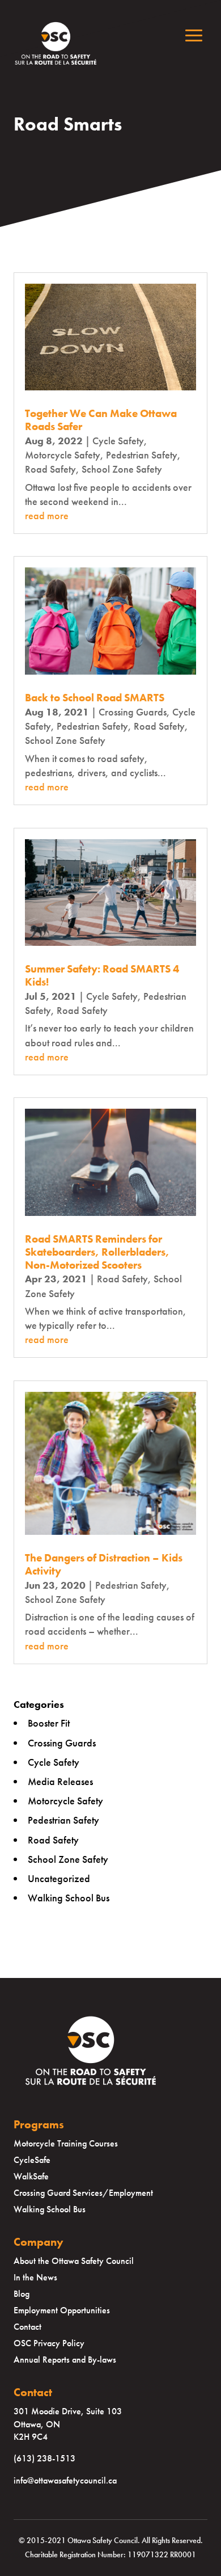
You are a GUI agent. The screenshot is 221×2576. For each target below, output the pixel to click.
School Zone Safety (122, 469)
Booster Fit (49, 1723)
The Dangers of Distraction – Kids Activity (104, 1564)
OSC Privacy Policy (49, 2343)
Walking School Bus (69, 1898)
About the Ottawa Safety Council (74, 2261)
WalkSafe (31, 2176)
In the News (35, 2277)
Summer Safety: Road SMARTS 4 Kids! (102, 975)
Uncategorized (59, 1878)
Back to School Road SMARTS (95, 698)
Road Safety (50, 469)
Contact (27, 2327)
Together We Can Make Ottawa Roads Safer (101, 420)
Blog (22, 2294)
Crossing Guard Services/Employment (83, 2193)
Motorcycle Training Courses (66, 2143)
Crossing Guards (133, 712)
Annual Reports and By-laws (65, 2360)
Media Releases (60, 1781)
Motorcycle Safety (63, 455)
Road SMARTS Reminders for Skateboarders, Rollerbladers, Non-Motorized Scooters (97, 1252)
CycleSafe (32, 2160)
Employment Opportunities (62, 2310)
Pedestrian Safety (142, 455)
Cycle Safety (118, 441)
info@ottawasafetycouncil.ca (65, 2480)
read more (47, 515)
